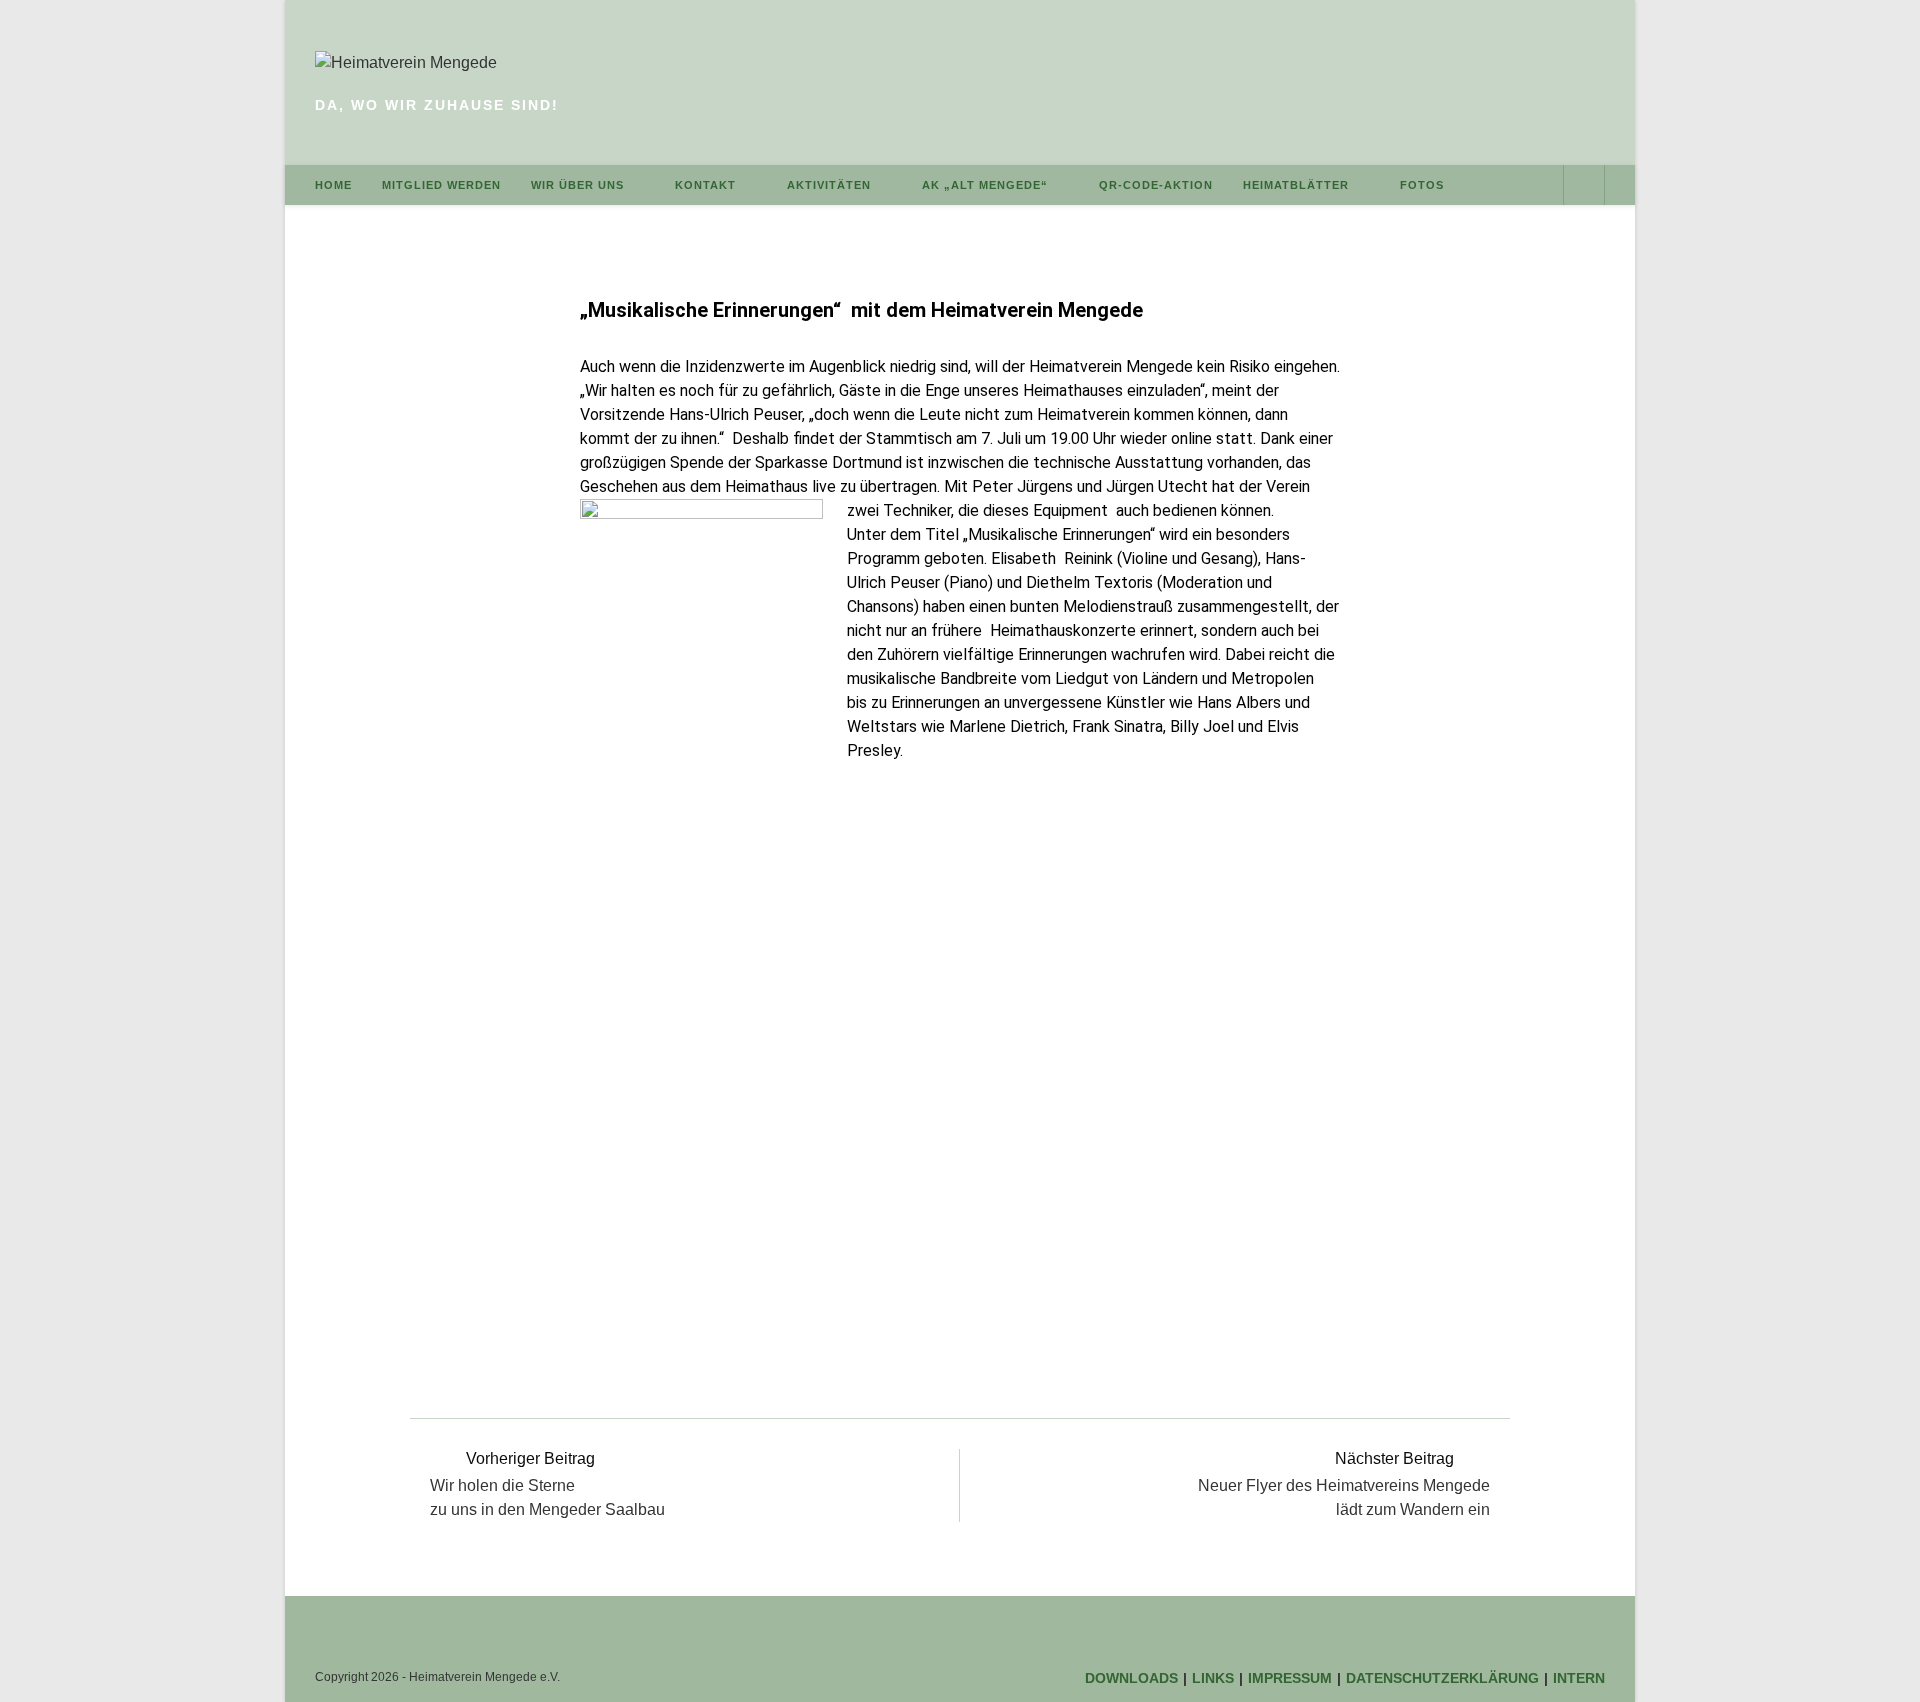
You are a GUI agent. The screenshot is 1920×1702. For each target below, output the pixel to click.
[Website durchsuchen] (1584, 186)
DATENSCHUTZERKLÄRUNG (1442, 1678)
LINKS (1213, 1678)
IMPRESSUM (1290, 1678)
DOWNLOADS (1131, 1678)
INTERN (1579, 1678)
